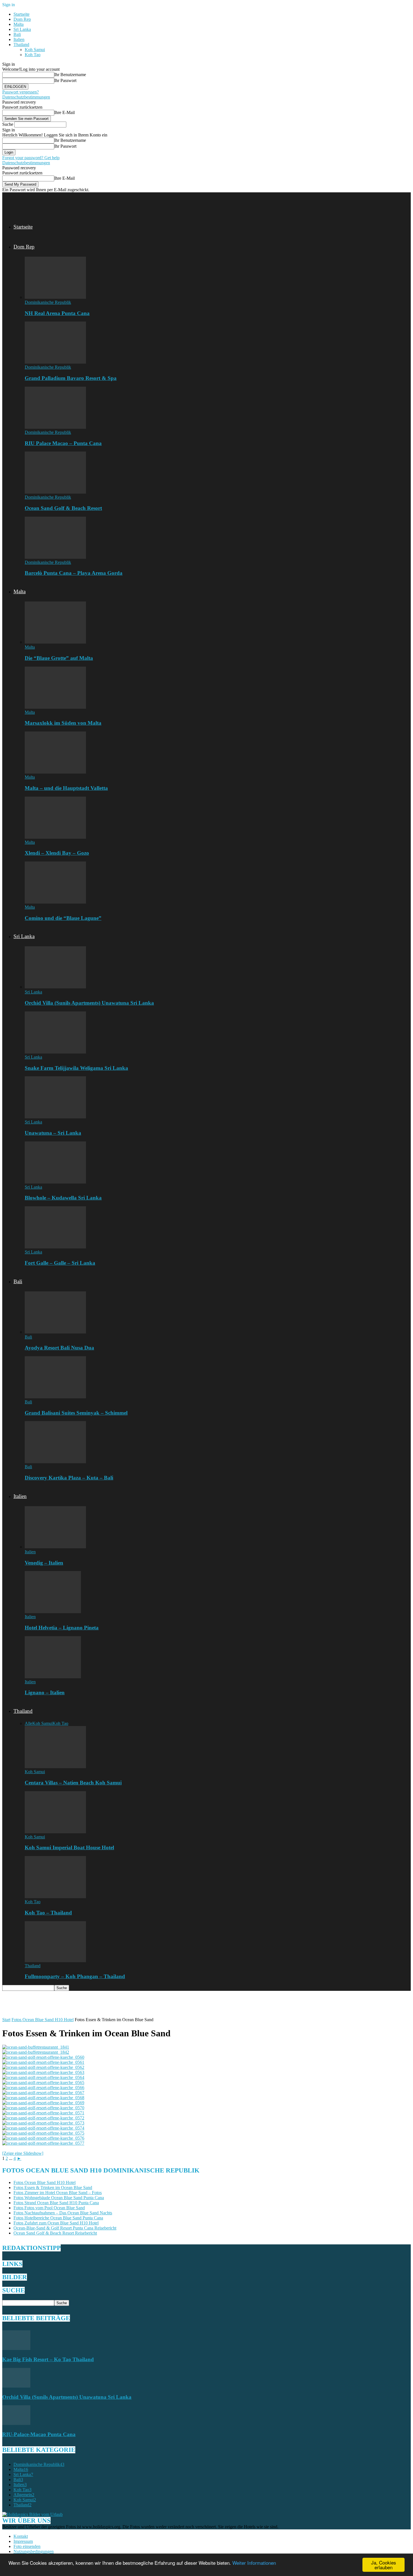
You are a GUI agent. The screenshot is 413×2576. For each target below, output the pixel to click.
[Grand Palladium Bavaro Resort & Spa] (55, 362)
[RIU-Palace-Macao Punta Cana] (16, 2423)
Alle (29, 1723)
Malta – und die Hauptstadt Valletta (66, 788)
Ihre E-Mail (64, 112)
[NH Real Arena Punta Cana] (55, 297)
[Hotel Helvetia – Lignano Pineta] (53, 1612)
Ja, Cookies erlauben (384, 2565)
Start (6, 2020)
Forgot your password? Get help (31, 158)
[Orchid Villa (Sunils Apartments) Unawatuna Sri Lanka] (55, 987)
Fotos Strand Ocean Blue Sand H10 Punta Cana (56, 2203)
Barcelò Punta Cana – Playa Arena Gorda (74, 573)
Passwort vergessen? (21, 92)
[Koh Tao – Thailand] (55, 1897)
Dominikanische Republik (48, 302)
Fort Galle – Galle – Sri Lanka (60, 1263)
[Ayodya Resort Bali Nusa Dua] (55, 1332)
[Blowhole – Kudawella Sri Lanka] (55, 1182)
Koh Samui (35, 50)
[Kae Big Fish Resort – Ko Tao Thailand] (16, 2348)
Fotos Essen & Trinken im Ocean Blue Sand (53, 2188)
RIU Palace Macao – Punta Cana (63, 443)
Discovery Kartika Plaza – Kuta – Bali (69, 1478)
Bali (17, 34)
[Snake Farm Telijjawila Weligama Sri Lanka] (55, 1052)
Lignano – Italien (45, 1692)
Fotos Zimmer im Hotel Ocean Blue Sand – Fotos (58, 2193)
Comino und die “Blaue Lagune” (63, 918)
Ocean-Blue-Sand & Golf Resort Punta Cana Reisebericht (65, 2228)
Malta (19, 24)
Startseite (21, 14)
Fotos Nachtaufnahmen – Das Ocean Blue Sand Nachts (63, 2213)
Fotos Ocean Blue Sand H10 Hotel (43, 2020)
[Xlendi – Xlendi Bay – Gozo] (55, 837)
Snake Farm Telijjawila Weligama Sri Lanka (76, 1068)
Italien (19, 39)
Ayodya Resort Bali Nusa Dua (59, 1348)
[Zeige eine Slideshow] (23, 2153)
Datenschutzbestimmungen (26, 97)
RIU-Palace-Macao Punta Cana (39, 2434)
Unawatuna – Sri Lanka (53, 1133)
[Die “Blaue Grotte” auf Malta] (55, 642)
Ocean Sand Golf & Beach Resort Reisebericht (55, 2233)
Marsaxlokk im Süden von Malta (63, 723)
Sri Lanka (22, 29)
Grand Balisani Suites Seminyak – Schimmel (76, 1413)
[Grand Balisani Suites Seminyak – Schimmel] (55, 1397)
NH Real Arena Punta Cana (57, 313)
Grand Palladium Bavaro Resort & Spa (71, 378)
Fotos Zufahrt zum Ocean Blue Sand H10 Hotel (56, 2223)
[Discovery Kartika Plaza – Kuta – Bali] (55, 1462)
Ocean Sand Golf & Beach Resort (63, 508)
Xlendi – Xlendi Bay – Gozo (57, 853)
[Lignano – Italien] (53, 1677)
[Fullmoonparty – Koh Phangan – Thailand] (55, 1961)
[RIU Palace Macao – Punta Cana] (55, 427)
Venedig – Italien (44, 1563)
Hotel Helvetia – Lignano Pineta (62, 1628)
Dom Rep (22, 19)
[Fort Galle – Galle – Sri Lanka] (55, 1247)
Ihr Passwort (65, 80)
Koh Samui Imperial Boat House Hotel (69, 1847)
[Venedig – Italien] (55, 1547)
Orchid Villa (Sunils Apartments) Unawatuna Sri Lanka (89, 1003)
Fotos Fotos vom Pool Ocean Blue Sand (49, 2208)
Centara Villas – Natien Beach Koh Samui (73, 1783)
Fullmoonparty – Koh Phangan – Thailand (75, 1976)
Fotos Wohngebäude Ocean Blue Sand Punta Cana (59, 2198)
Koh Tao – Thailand (48, 1913)
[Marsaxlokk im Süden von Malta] (55, 707)
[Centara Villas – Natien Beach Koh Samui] (55, 1767)
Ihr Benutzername (70, 75)
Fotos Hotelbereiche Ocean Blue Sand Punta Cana (58, 2218)
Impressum (23, 2541)
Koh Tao (33, 55)
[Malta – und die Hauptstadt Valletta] (55, 772)
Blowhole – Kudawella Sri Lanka (63, 1198)
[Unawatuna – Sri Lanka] (55, 1117)
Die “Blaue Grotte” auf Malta (59, 658)
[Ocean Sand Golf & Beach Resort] (55, 492)
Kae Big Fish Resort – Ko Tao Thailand (48, 2359)
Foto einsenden (27, 2546)
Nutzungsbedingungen (34, 2551)
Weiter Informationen (254, 2563)
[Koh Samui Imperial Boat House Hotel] (55, 1832)
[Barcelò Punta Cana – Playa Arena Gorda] (55, 557)
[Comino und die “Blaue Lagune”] (55, 902)
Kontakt (21, 2536)
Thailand (21, 45)
